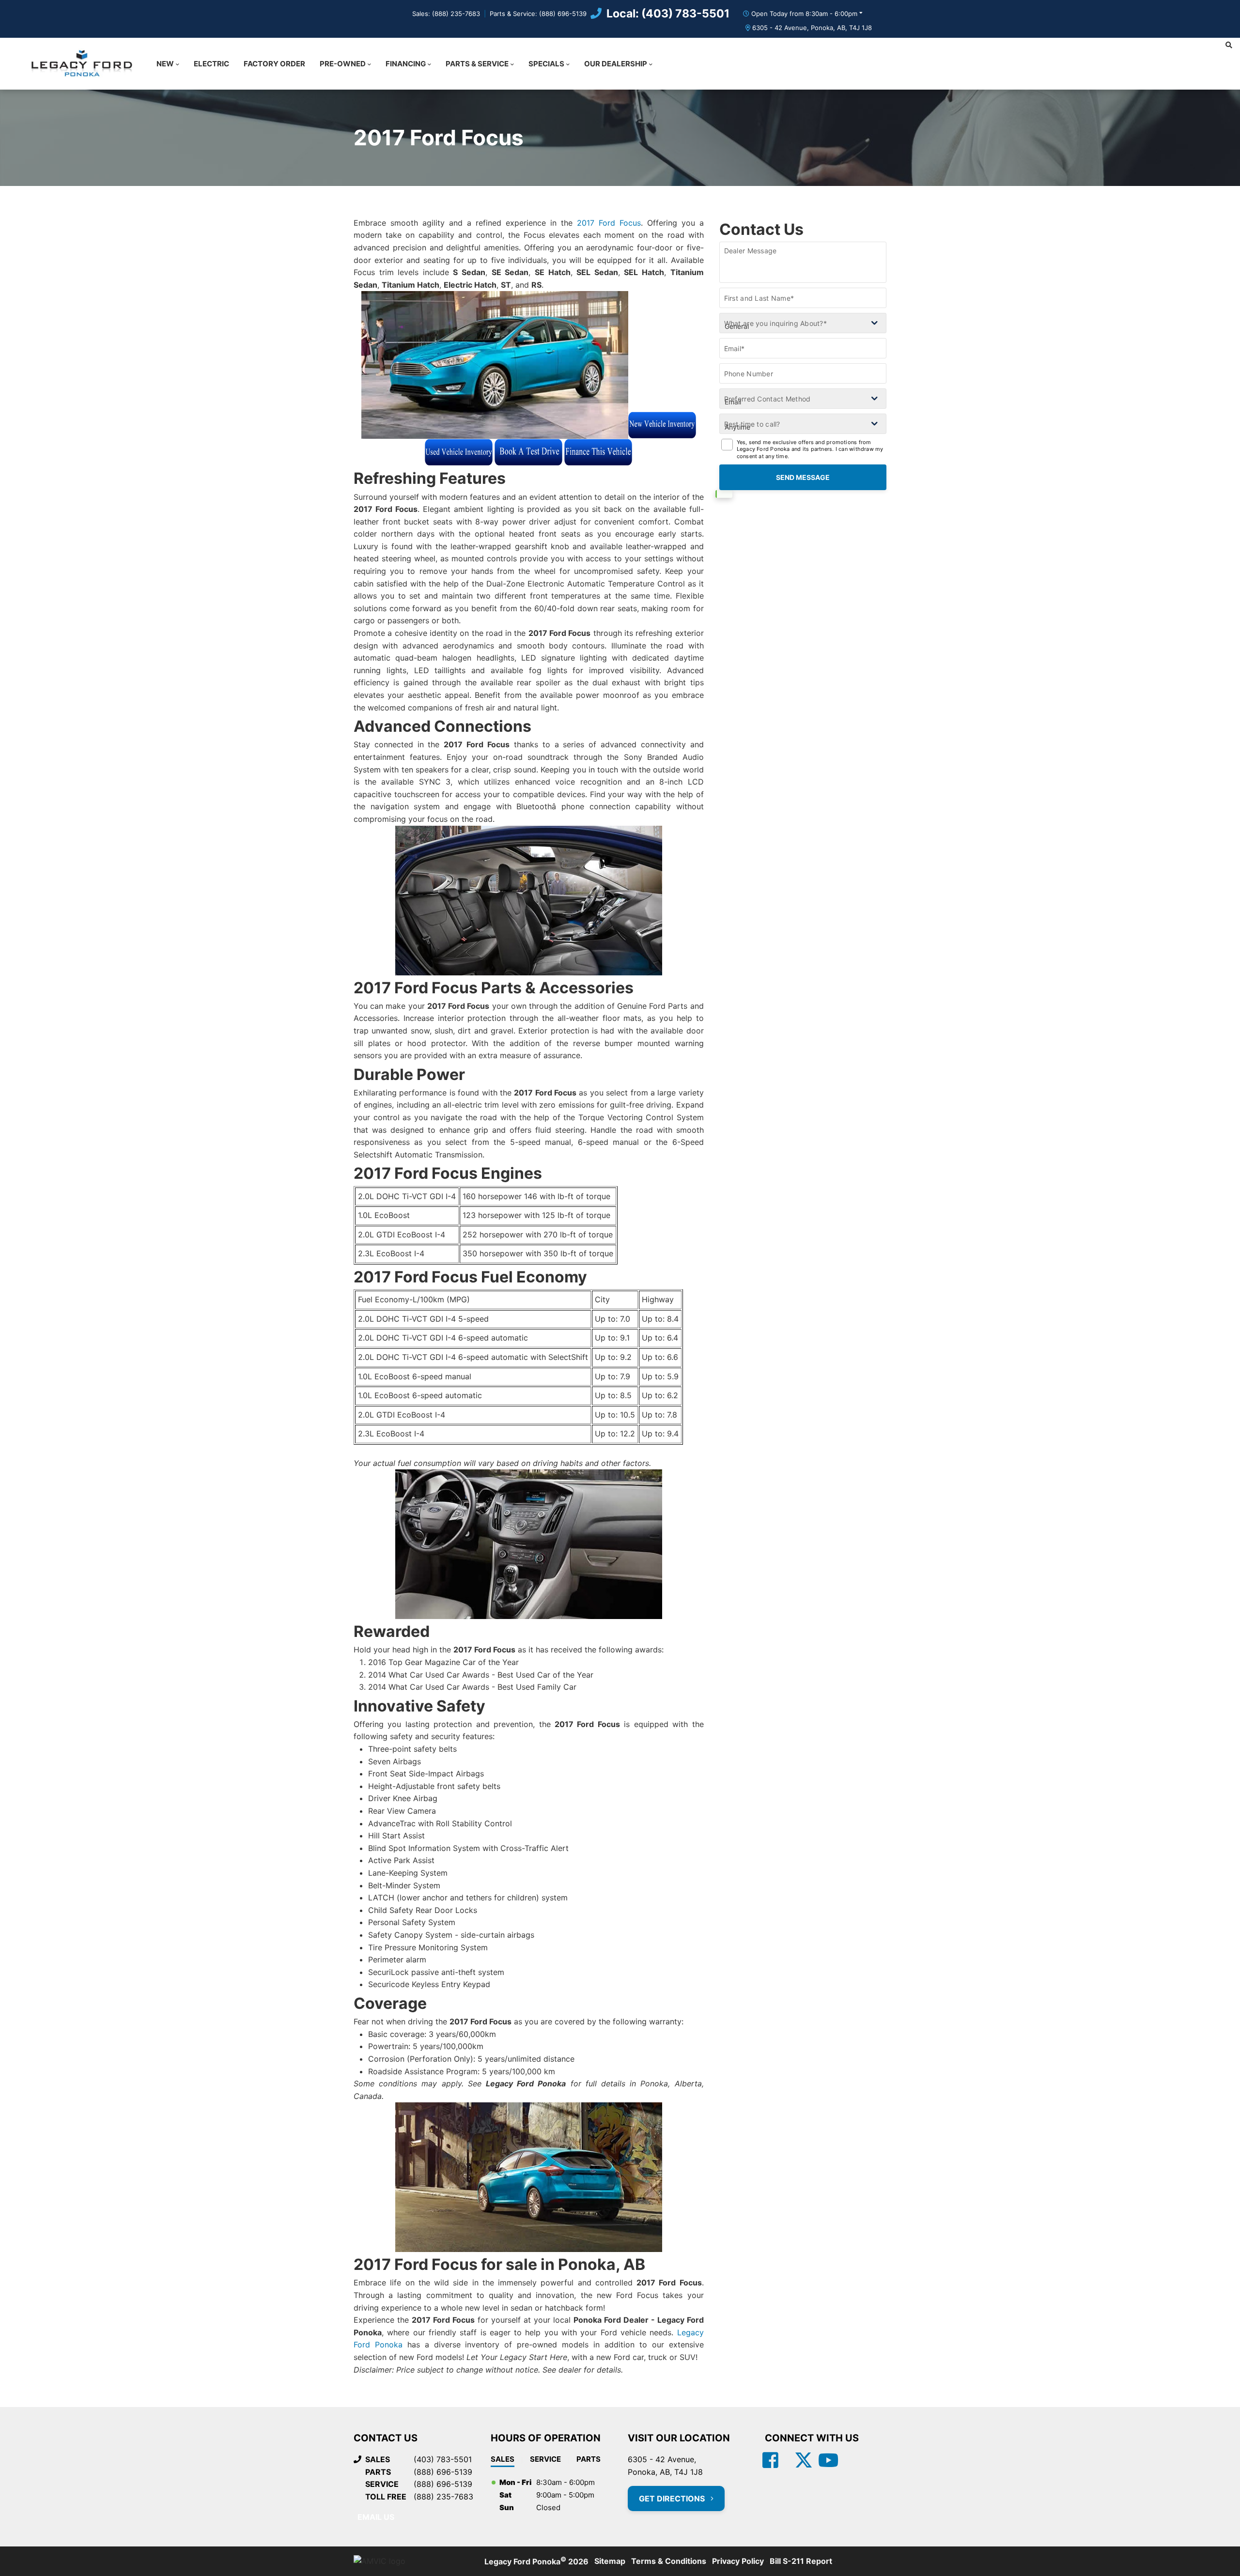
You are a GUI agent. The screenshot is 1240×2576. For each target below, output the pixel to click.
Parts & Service (477, 64)
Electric (211, 64)
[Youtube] (828, 2461)
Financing (406, 64)
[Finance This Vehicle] (598, 452)
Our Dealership (616, 64)
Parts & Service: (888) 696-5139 (538, 14)
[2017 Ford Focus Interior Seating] (529, 901)
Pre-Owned (343, 64)
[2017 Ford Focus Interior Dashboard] (529, 1544)
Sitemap (610, 2561)
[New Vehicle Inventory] (662, 425)
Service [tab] (545, 2459)
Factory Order (274, 64)
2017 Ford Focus (609, 223)
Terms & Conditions (669, 2561)
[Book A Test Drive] (528, 452)
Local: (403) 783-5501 (668, 14)
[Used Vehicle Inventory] (459, 452)
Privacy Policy (738, 2561)
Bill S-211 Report (801, 2561)
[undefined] (662, 432)
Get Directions (673, 2499)
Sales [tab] (503, 2459)
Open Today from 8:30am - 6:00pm (804, 14)
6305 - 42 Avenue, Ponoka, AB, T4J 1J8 (812, 28)
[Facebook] (770, 2461)
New (165, 64)
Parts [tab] (589, 2459)
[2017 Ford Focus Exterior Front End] (495, 365)
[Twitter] (799, 2461)
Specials (546, 64)
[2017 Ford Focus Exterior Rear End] (529, 2177)
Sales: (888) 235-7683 (446, 14)
